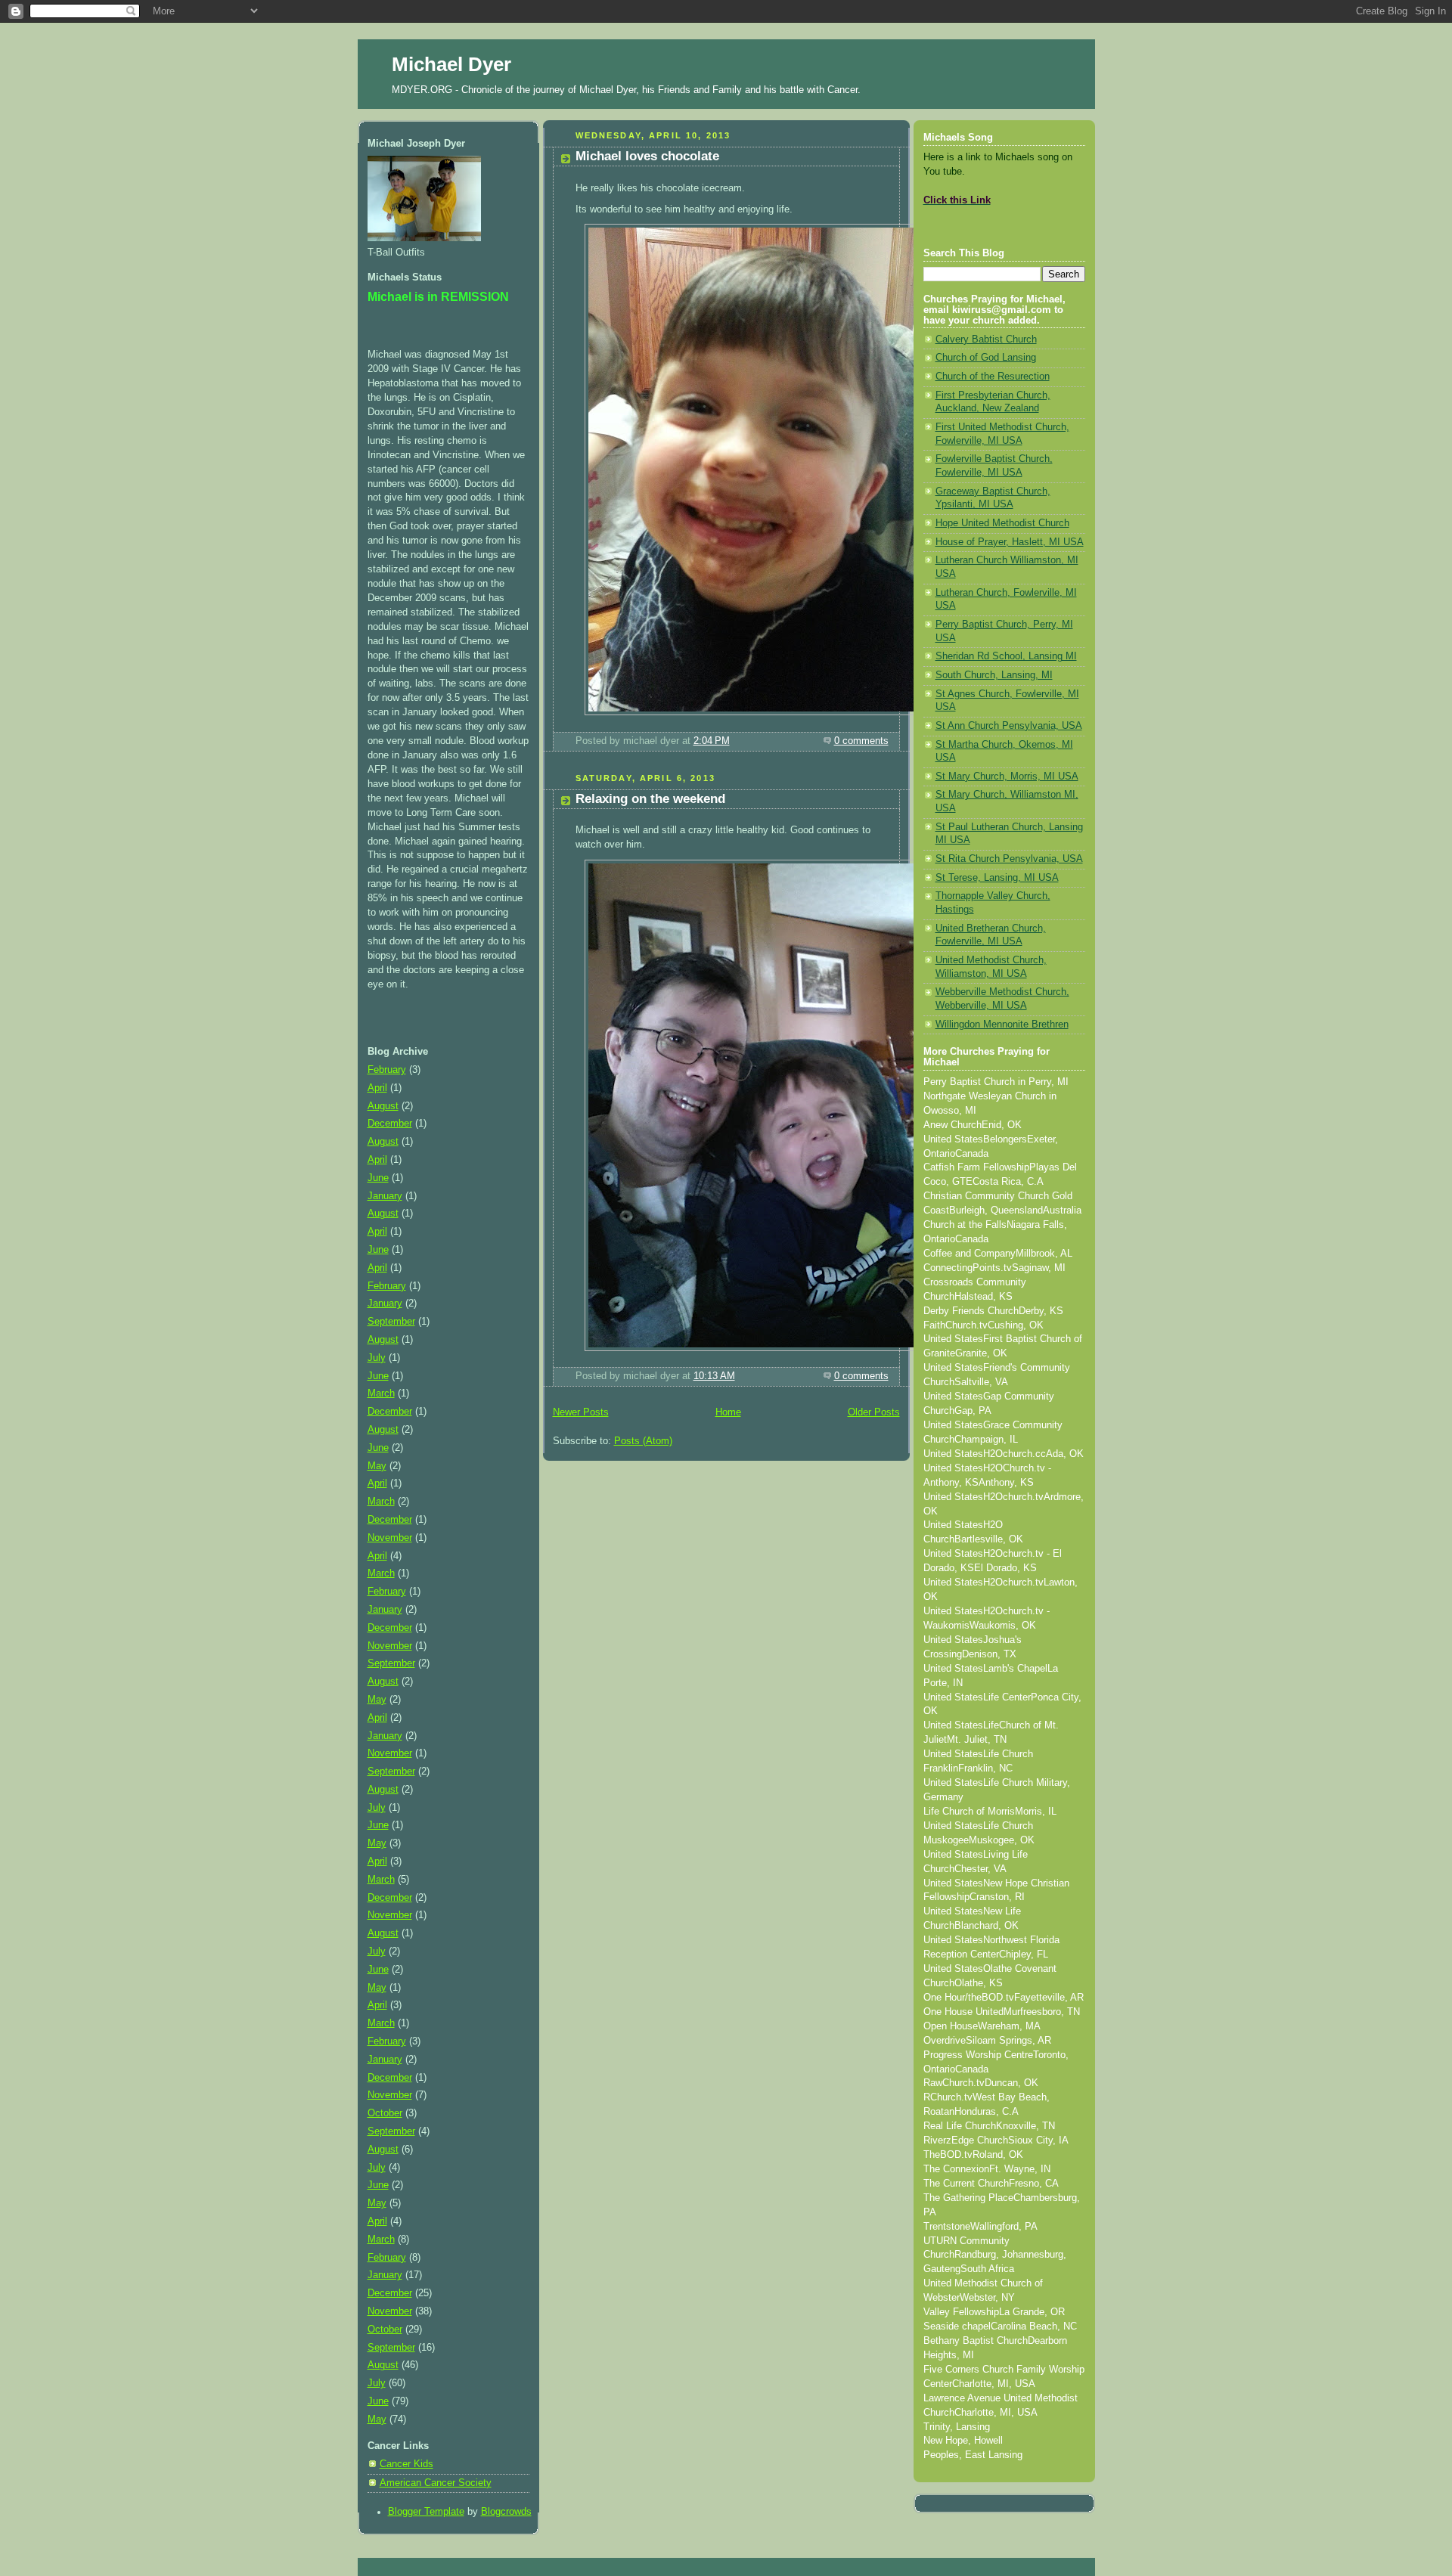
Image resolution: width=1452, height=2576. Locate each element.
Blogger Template (426, 2512)
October (385, 2113)
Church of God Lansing (986, 358)
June (378, 1178)
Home (728, 1412)
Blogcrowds (506, 2512)
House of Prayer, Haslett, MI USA (1010, 542)
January (385, 1196)
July (377, 1358)
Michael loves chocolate (647, 156)
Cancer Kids (406, 2464)
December (390, 1124)
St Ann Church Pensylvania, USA (1009, 726)
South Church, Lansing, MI (994, 675)
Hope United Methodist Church (1002, 523)
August (383, 1106)
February (387, 1070)
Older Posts (874, 1412)
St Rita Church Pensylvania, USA (1009, 859)
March (381, 1393)
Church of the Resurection (993, 377)
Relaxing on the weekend (650, 799)
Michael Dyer (451, 64)
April (377, 1088)
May (377, 1466)
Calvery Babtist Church (986, 339)
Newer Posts (581, 1412)
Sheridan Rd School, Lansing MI (1006, 656)
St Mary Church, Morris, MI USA (1007, 777)
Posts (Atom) (643, 1441)
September (391, 1322)
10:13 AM (714, 1376)
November (390, 1538)
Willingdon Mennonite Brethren (1002, 1025)
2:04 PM (712, 741)
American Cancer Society (436, 2483)
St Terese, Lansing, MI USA (997, 878)
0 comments (861, 741)
